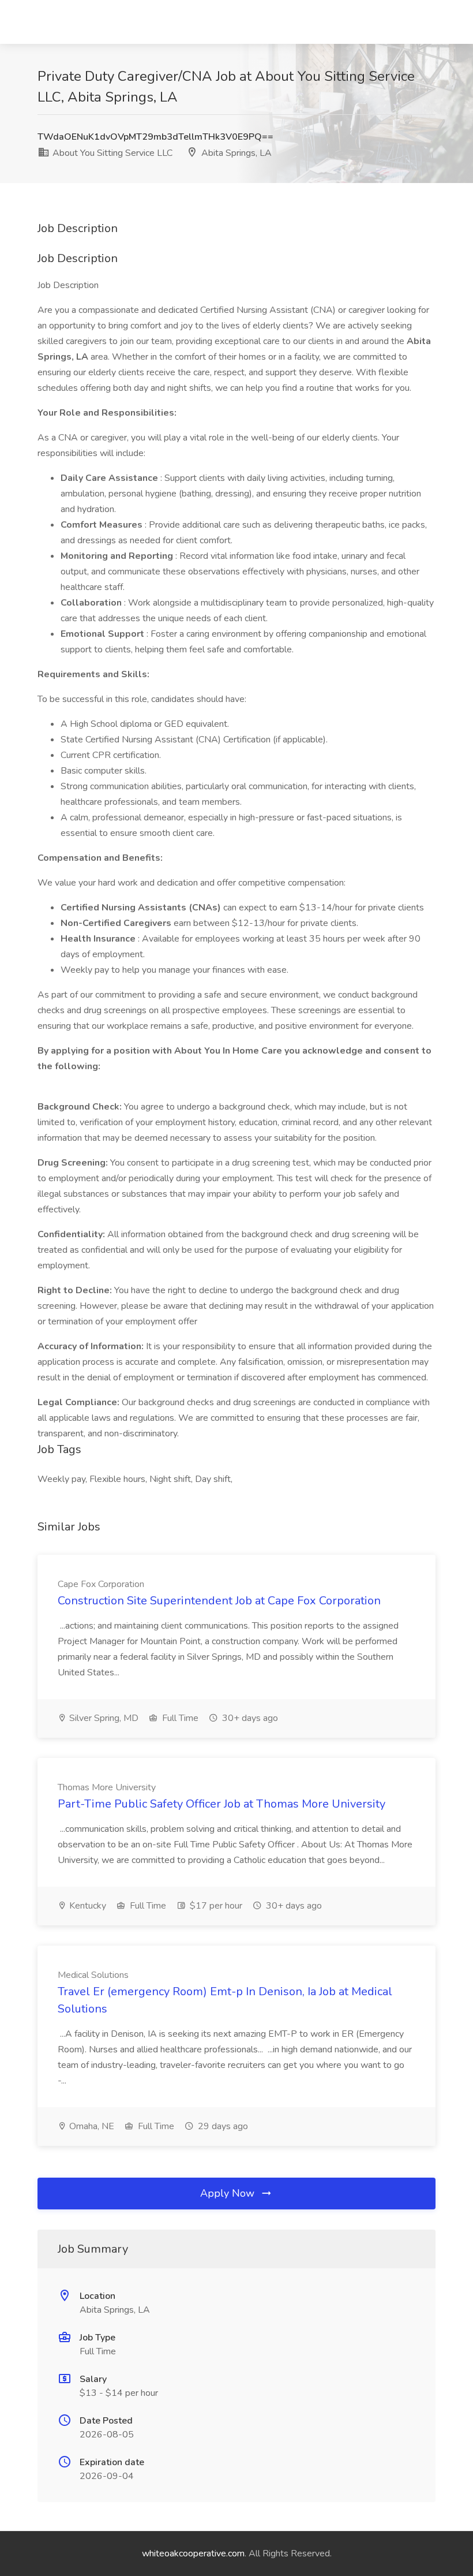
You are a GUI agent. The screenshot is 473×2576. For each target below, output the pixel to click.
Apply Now (229, 2193)
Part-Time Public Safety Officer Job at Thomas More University (222, 1804)
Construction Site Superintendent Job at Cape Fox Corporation (219, 1601)
